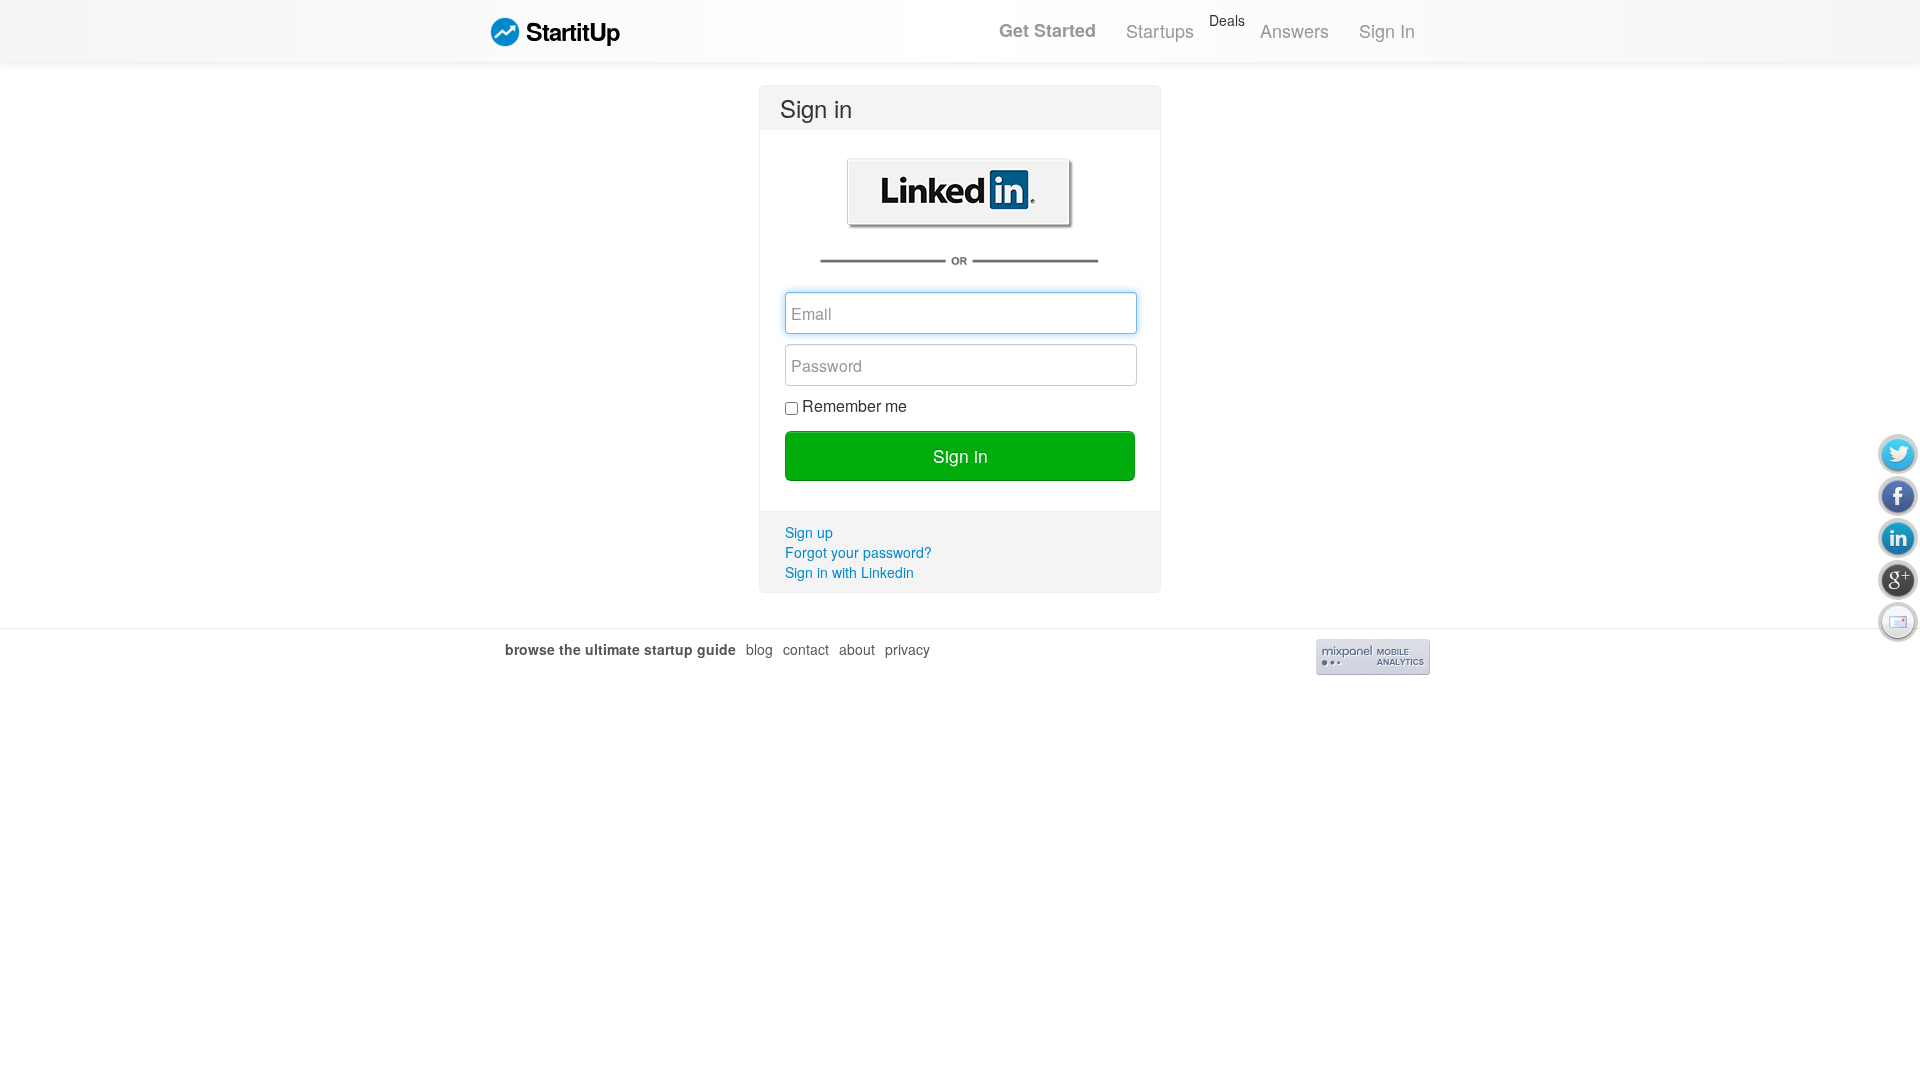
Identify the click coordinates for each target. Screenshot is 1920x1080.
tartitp (573, 31)
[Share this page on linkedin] (1898, 538)
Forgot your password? (858, 552)
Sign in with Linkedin (849, 572)
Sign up (809, 532)
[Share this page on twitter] (1898, 454)
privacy (907, 649)
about (857, 649)
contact (806, 649)
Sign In (1387, 30)
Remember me (854, 406)
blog (759, 649)
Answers (1294, 30)
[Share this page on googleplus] (1898, 580)
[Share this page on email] (1898, 622)
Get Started (1047, 30)
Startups (1160, 30)
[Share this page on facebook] (1898, 496)
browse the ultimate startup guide (620, 649)
